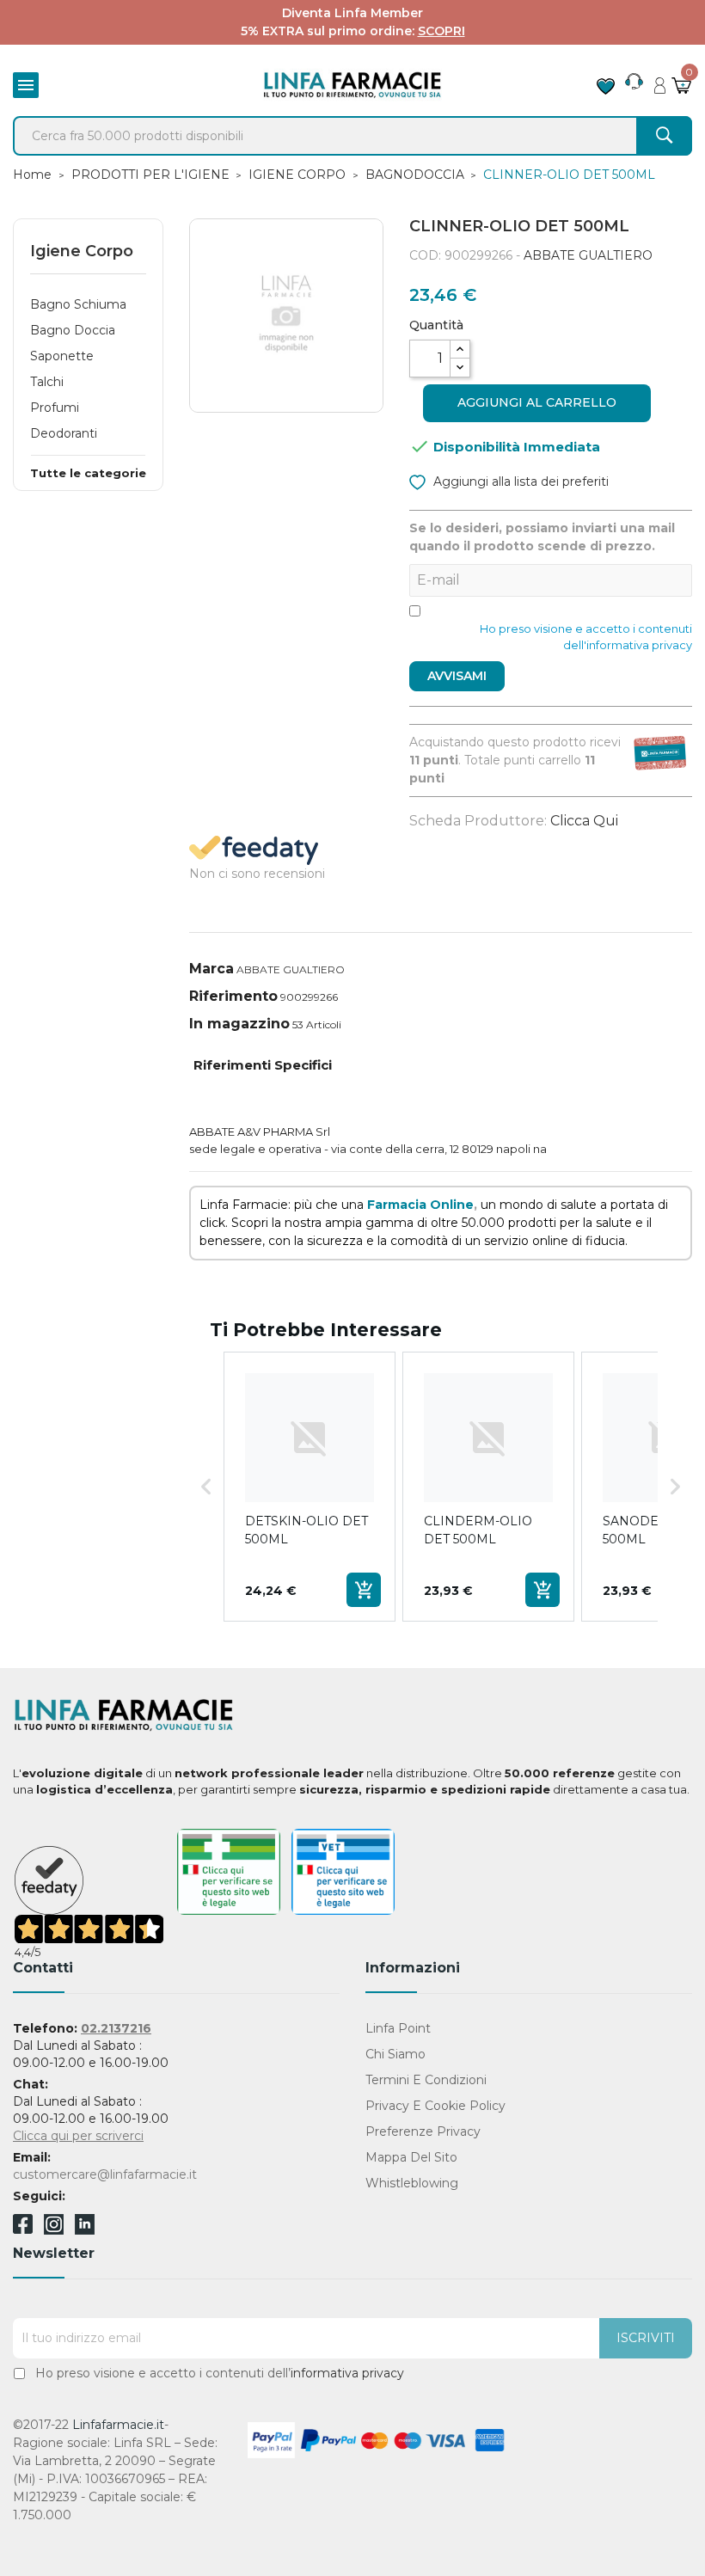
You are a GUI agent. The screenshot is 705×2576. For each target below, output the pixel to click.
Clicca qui (584, 821)
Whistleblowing (412, 2183)
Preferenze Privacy (423, 2131)
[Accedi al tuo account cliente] (660, 81)
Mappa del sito (411, 2157)
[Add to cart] (364, 1590)
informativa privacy (347, 2373)
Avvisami (457, 676)
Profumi (55, 408)
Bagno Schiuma (78, 304)
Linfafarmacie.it (118, 2425)
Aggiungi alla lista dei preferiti (519, 481)
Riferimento (233, 996)
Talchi (47, 382)
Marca (211, 969)
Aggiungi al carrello (537, 402)
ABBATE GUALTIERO (588, 255)
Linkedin (85, 2230)
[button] (206, 1487)
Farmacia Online (420, 1205)
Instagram (54, 2230)
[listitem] (310, 1487)
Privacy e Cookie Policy (435, 2106)
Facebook (23, 2227)
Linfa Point (398, 2028)
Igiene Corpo (82, 251)
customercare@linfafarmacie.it (105, 2174)
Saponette (62, 356)
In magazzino (239, 1024)
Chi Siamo (395, 2054)
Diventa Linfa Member (352, 13)
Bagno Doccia (73, 330)
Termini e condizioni (426, 2080)
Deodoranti (64, 433)
